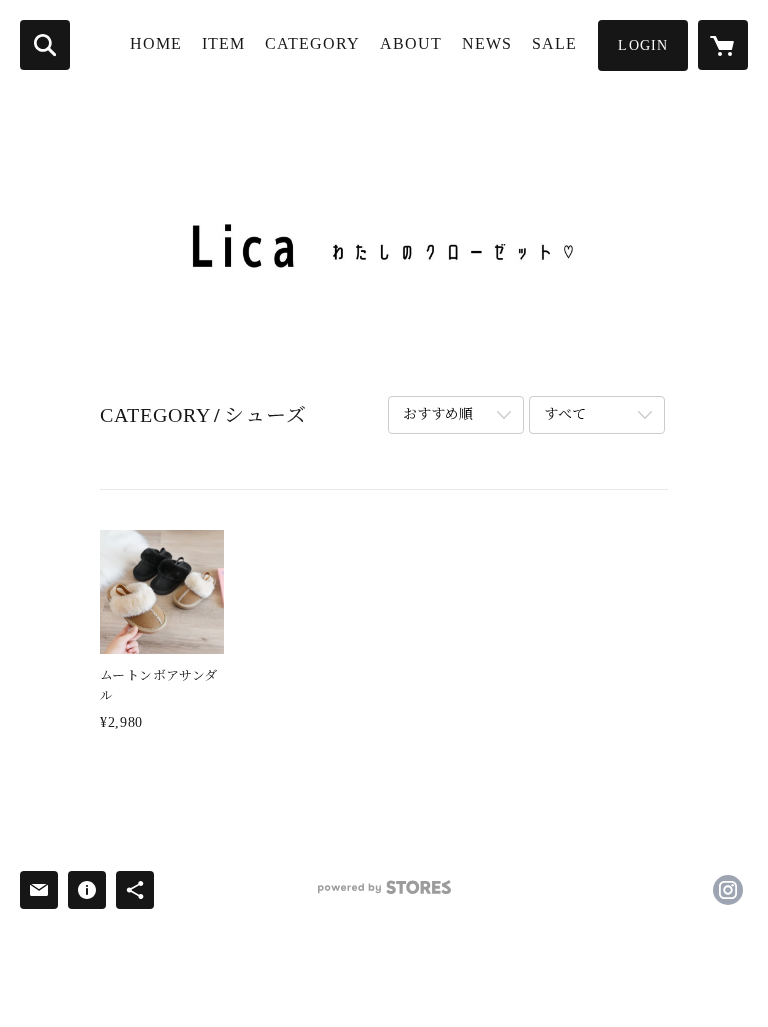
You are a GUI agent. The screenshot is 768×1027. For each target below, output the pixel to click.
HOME (156, 43)
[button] (643, 45)
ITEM (223, 43)
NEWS (487, 43)
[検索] (45, 45)
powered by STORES (384, 894)
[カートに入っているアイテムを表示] (723, 45)
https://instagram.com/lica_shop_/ (728, 890)
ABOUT (411, 43)
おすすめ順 (438, 414)
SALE (554, 43)
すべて (565, 414)
